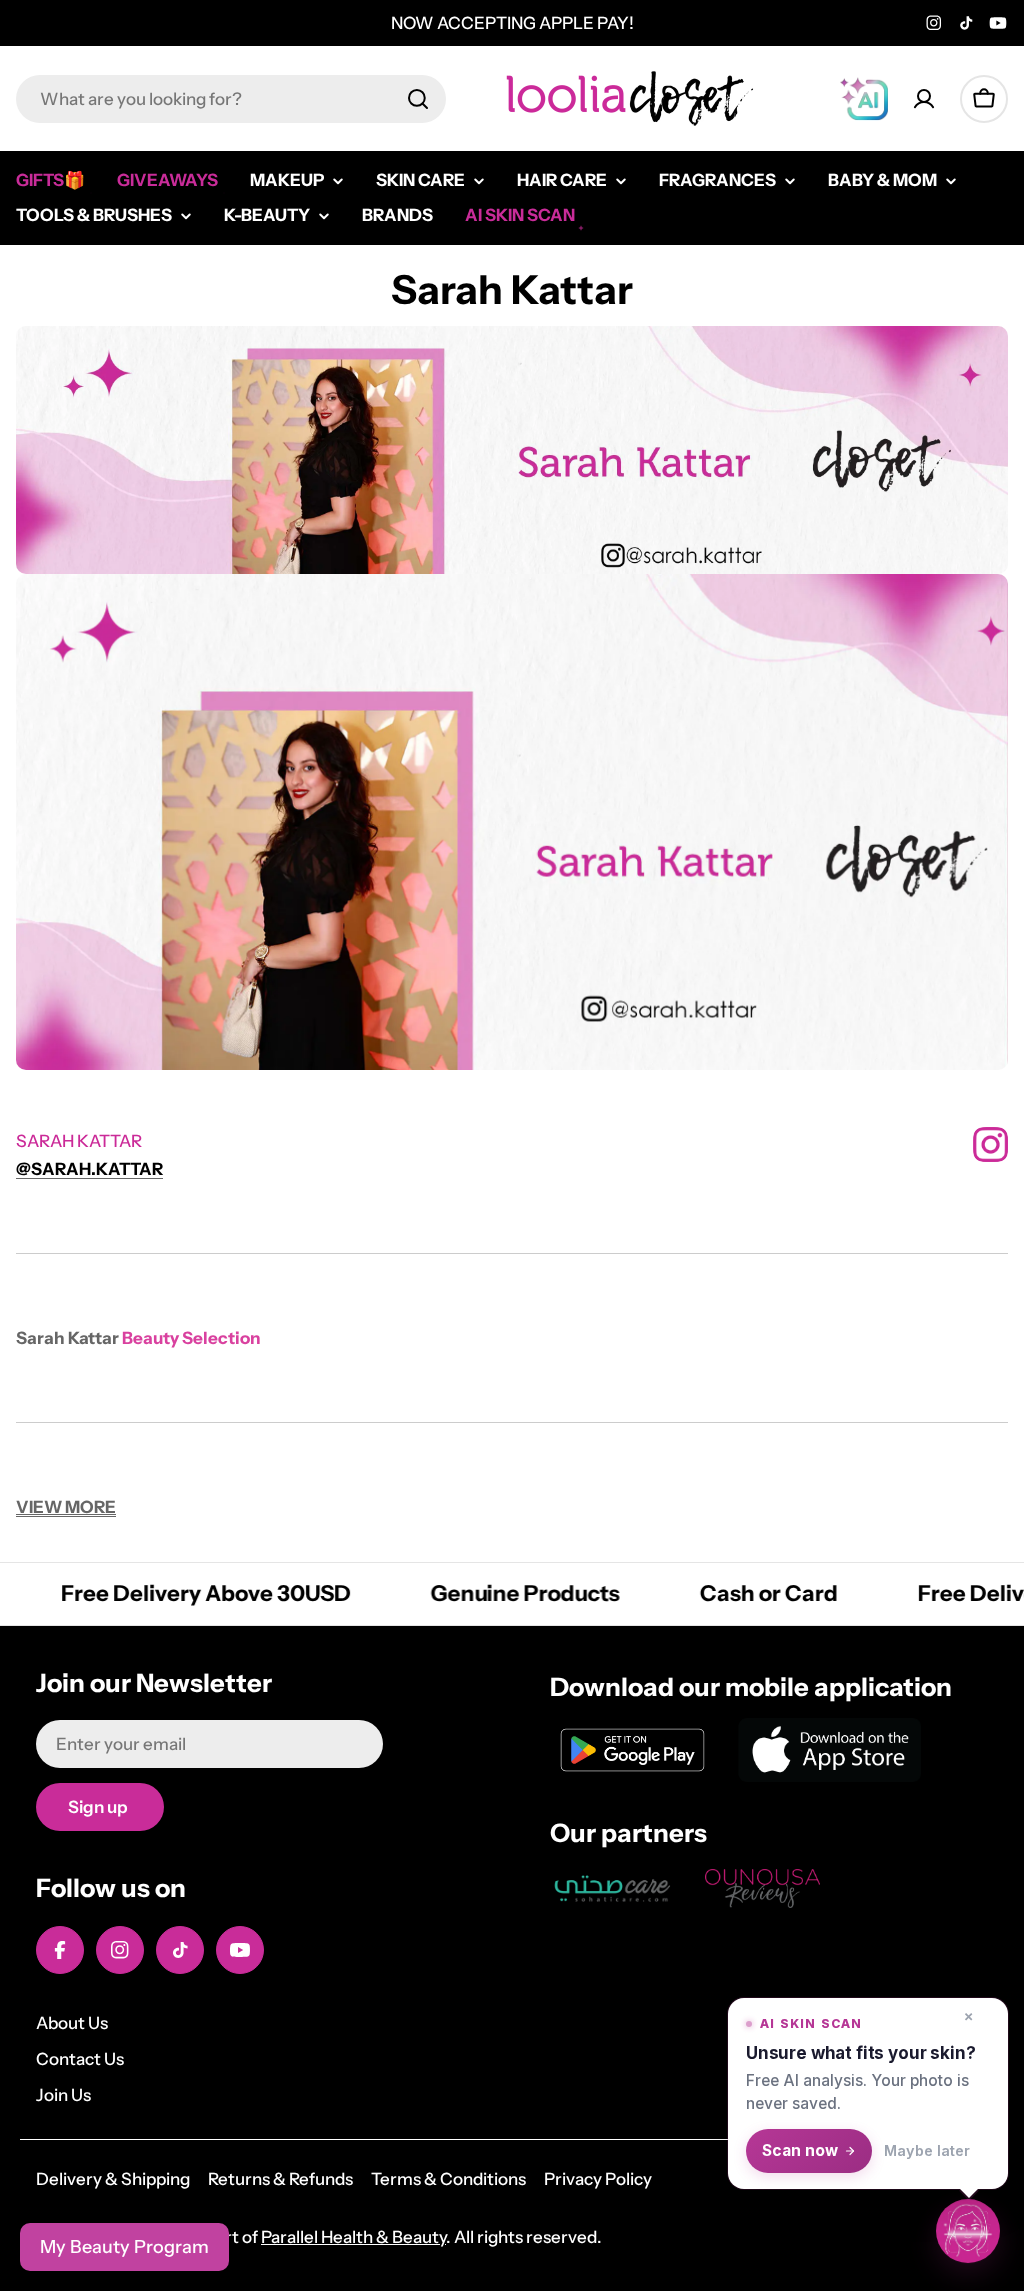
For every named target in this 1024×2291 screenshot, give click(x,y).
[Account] (924, 99)
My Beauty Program (124, 2247)
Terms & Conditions (448, 2179)
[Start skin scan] (968, 2235)
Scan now (800, 2150)
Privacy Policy (598, 2179)
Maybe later (927, 2150)
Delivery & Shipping (113, 2179)
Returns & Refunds (280, 2179)
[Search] (418, 99)
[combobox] (231, 99)
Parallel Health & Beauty (353, 2237)
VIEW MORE (66, 1507)
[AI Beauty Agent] (864, 99)
